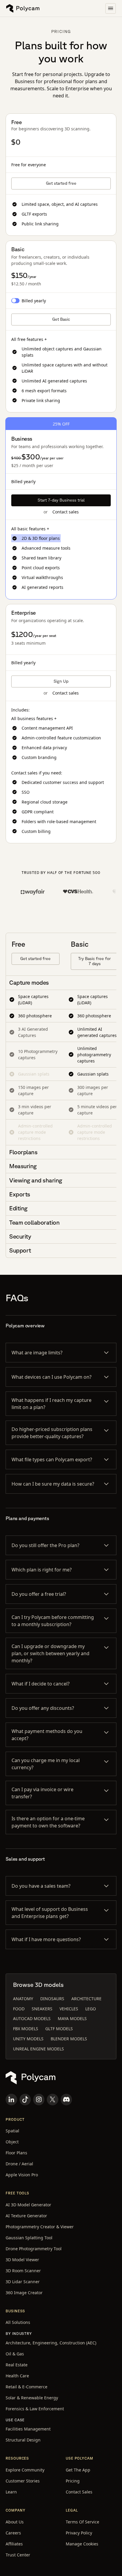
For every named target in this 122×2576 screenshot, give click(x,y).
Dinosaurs (52, 1999)
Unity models (28, 2039)
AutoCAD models (32, 2018)
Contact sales (66, 512)
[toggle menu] (111, 8)
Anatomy (23, 1999)
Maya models (72, 2018)
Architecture (86, 1999)
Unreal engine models (38, 2049)
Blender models (69, 2039)
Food (19, 2009)
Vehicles (69, 2009)
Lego (91, 2009)
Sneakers (42, 2009)
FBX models (26, 2029)
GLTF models (59, 2029)
